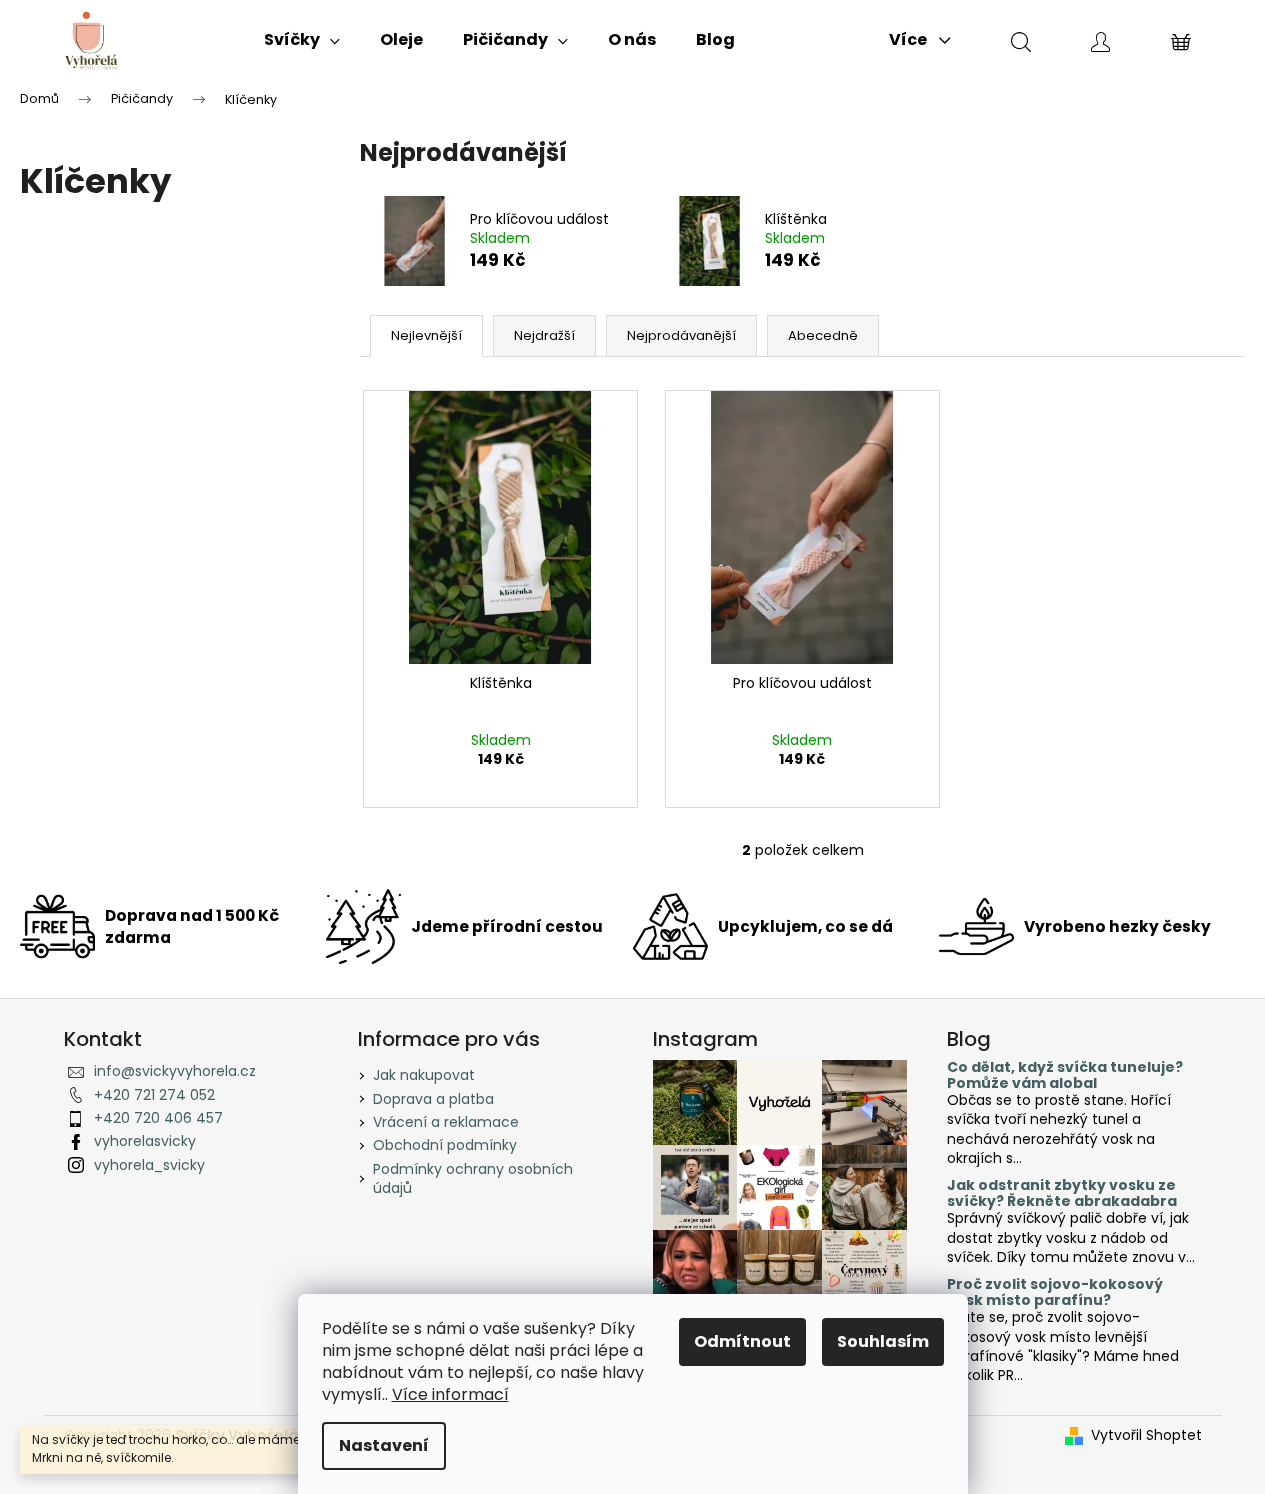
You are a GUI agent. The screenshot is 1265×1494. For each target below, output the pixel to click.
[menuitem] (302, 40)
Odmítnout (742, 1341)
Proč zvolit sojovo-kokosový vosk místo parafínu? (1055, 1292)
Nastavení (384, 1445)
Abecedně (823, 335)
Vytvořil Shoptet (1146, 1435)
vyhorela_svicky (149, 1165)
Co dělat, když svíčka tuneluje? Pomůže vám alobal (1065, 1075)
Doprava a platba (433, 1099)
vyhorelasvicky (145, 1141)
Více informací (450, 1394)
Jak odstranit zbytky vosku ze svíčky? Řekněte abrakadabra (1062, 1193)
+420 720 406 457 (158, 1118)
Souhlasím (883, 1341)
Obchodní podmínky (445, 1145)
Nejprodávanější (681, 335)
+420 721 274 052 (154, 1095)
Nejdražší (544, 335)
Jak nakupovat (424, 1075)
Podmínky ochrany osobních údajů (473, 1178)
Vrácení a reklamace (446, 1122)
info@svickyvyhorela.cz (175, 1071)
